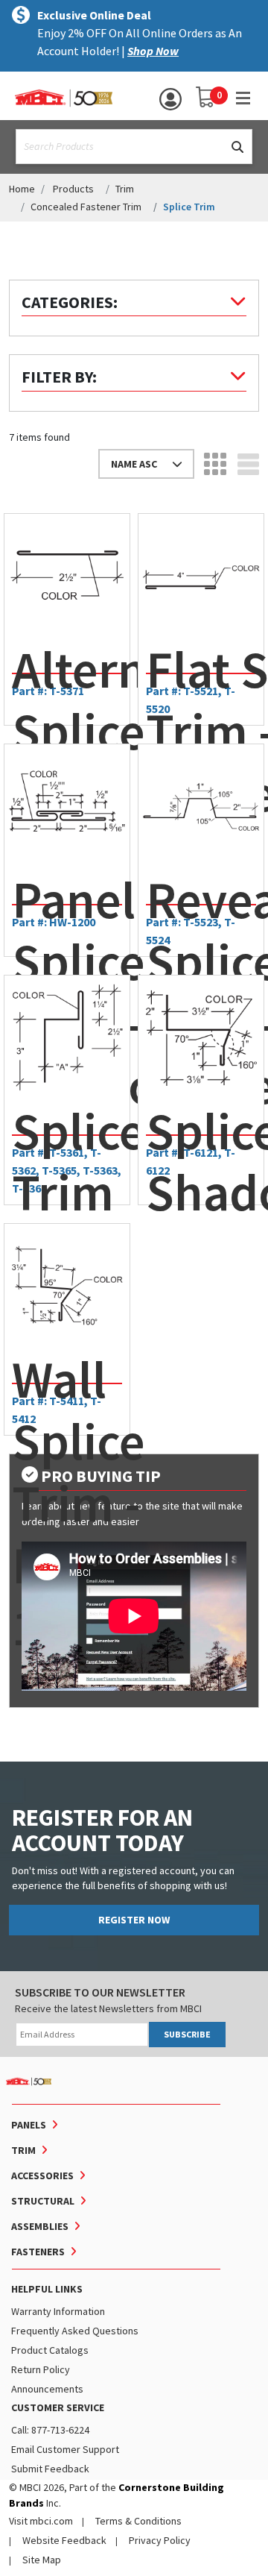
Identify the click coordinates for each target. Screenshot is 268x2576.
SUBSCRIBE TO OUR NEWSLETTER (100, 1992)
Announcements (47, 2389)
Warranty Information (58, 2311)
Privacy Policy (160, 2540)
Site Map (42, 2560)
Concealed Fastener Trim (86, 207)
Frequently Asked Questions (75, 2331)
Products (73, 189)
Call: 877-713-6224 (50, 2430)
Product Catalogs (50, 2350)
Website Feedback (64, 2540)
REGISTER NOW (134, 1920)
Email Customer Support (65, 2449)
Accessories (42, 2176)
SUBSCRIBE (187, 2034)
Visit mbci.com (41, 2521)
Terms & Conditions (138, 2521)
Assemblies (40, 2226)
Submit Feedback (50, 2469)
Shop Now (153, 51)
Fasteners (38, 2252)
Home (22, 189)
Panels (29, 2125)
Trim (125, 189)
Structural (43, 2201)
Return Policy (41, 2369)
